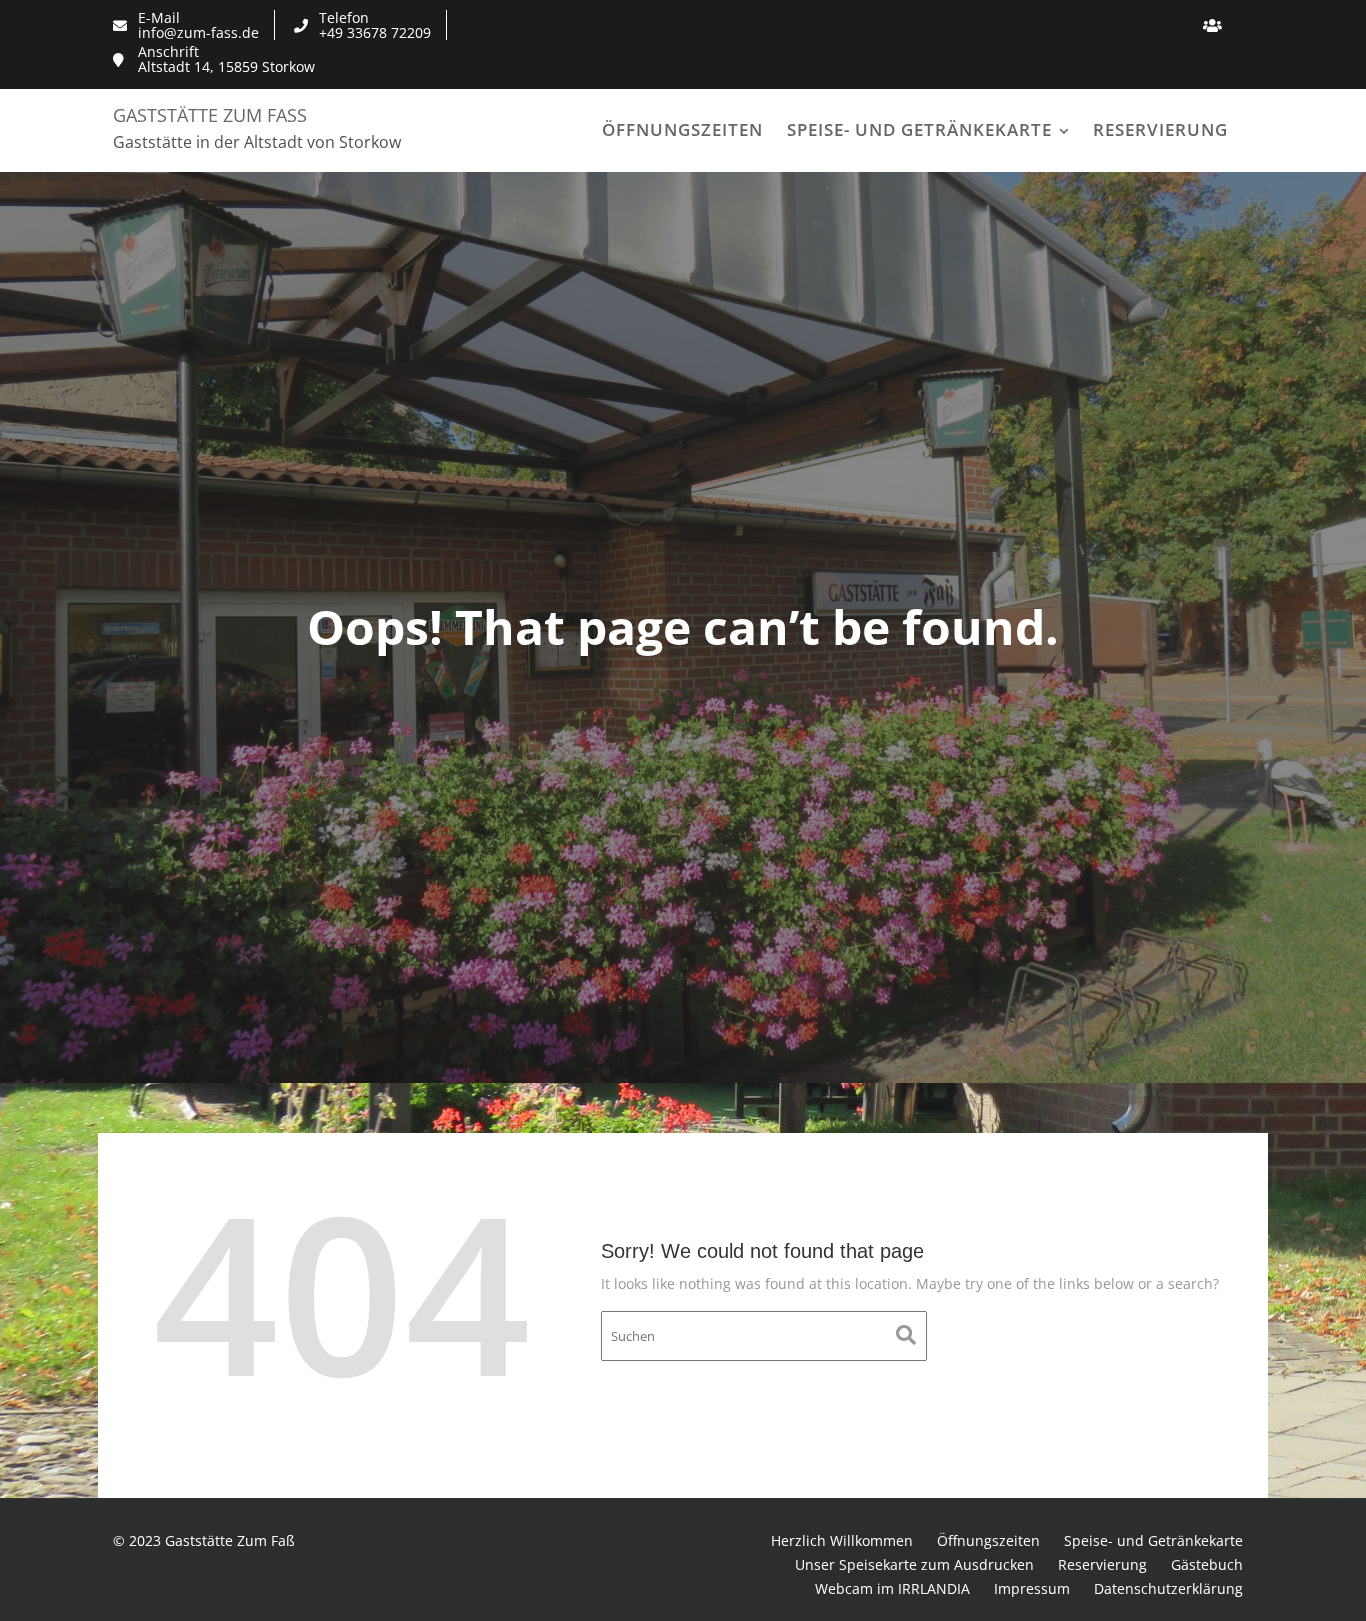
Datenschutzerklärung (1168, 1588)
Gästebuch (1207, 1564)
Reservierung (1160, 129)
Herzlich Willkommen (842, 1540)
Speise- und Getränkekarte (919, 129)
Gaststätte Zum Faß (210, 115)
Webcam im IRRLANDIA (892, 1588)
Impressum (1032, 1588)
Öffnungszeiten (682, 129)
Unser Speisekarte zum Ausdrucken (914, 1564)
